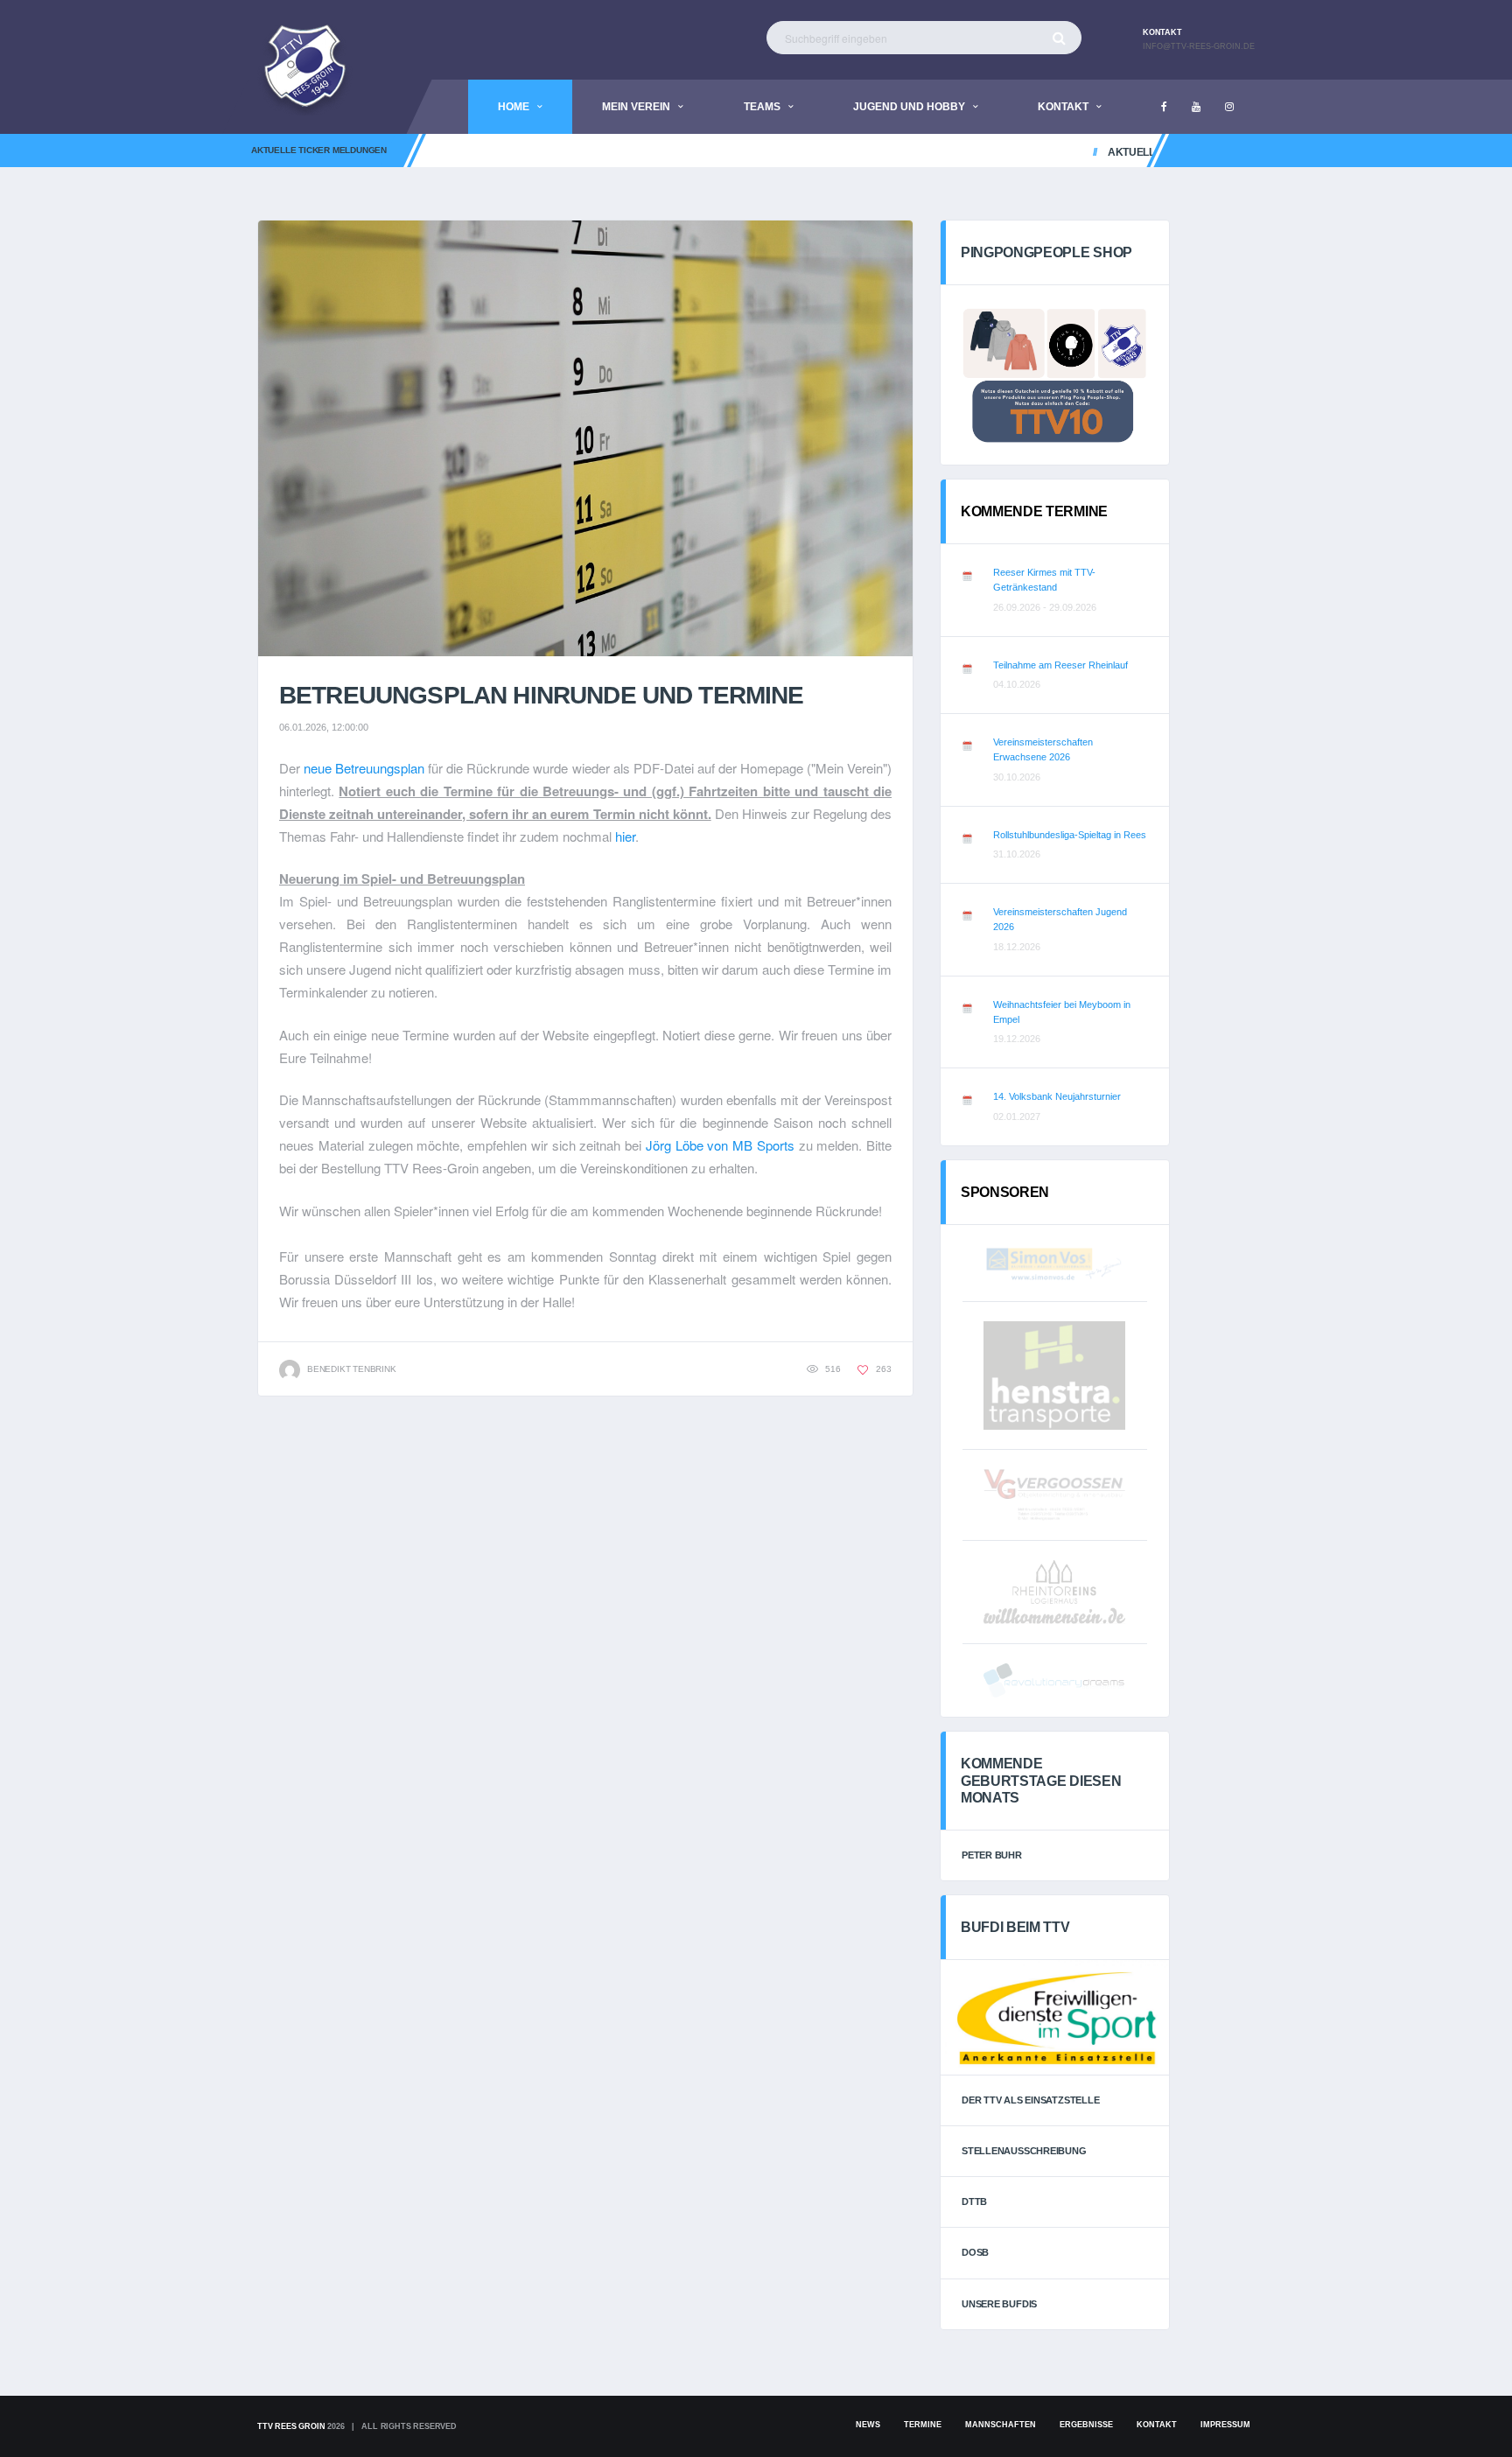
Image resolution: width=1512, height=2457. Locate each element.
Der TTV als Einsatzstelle (1031, 2100)
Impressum (1225, 2425)
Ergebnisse (1086, 2425)
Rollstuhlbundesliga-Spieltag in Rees (1070, 835)
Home (514, 107)
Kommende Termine (1034, 511)
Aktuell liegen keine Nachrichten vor (1191, 152)
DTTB (974, 2201)
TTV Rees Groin (291, 2426)
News (868, 2425)
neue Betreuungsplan (364, 768)
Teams (762, 107)
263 (882, 1369)
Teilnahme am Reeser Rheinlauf (1060, 665)
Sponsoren (1005, 1192)
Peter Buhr (992, 1855)
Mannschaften (1001, 2425)
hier (625, 836)
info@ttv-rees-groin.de (1199, 46)
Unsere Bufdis (999, 2304)
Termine (923, 2425)
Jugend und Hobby (909, 107)
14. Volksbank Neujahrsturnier (1057, 1096)
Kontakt (1063, 107)
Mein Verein (636, 107)
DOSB (975, 2252)
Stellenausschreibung (1024, 2151)
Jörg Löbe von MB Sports (720, 1145)
